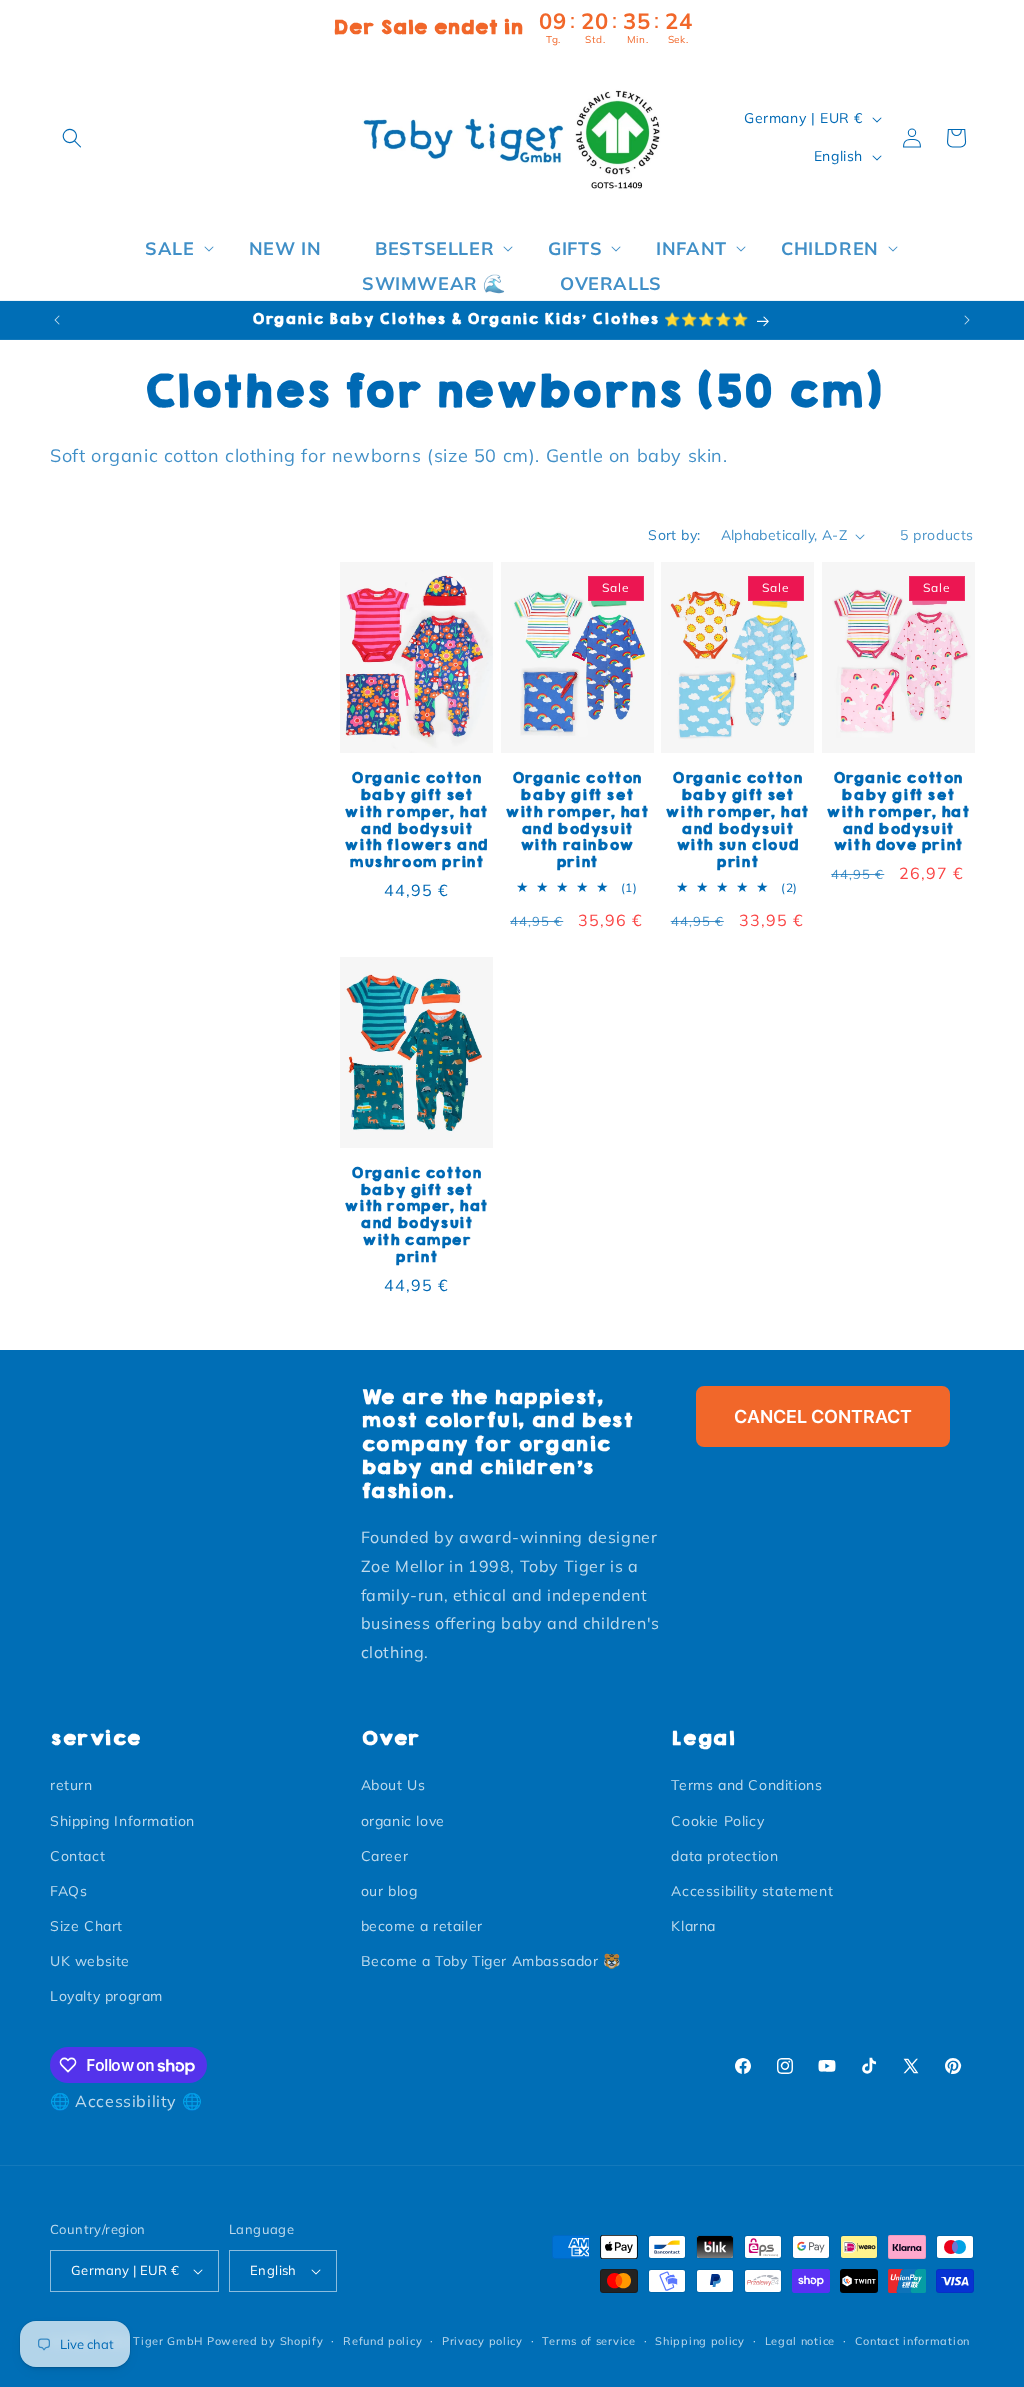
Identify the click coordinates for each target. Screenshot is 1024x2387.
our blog (389, 1891)
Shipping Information (122, 1821)
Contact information (912, 2341)
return (71, 1785)
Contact (77, 1856)
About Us (393, 1785)
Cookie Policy (717, 1821)
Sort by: (674, 535)
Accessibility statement (752, 1891)
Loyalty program (106, 1996)
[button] (72, 138)
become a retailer (422, 1926)
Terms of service (588, 2341)
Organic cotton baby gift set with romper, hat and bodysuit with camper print (416, 1215)
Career (385, 1856)
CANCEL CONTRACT (823, 1416)
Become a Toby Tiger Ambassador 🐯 (491, 1961)
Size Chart (86, 1926)
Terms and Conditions (746, 1785)
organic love (403, 1821)
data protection (724, 1856)
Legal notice (800, 2341)
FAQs (68, 1891)
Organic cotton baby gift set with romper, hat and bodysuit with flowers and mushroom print (416, 820)
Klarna (693, 1926)
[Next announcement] (967, 320)
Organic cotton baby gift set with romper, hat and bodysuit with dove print (898, 812)
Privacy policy (482, 2341)
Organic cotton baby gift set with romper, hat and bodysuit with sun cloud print (737, 820)
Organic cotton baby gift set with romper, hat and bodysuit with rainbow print (577, 820)
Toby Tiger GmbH (153, 2341)
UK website (90, 1961)
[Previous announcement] (57, 320)
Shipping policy (700, 2341)
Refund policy (382, 2341)
